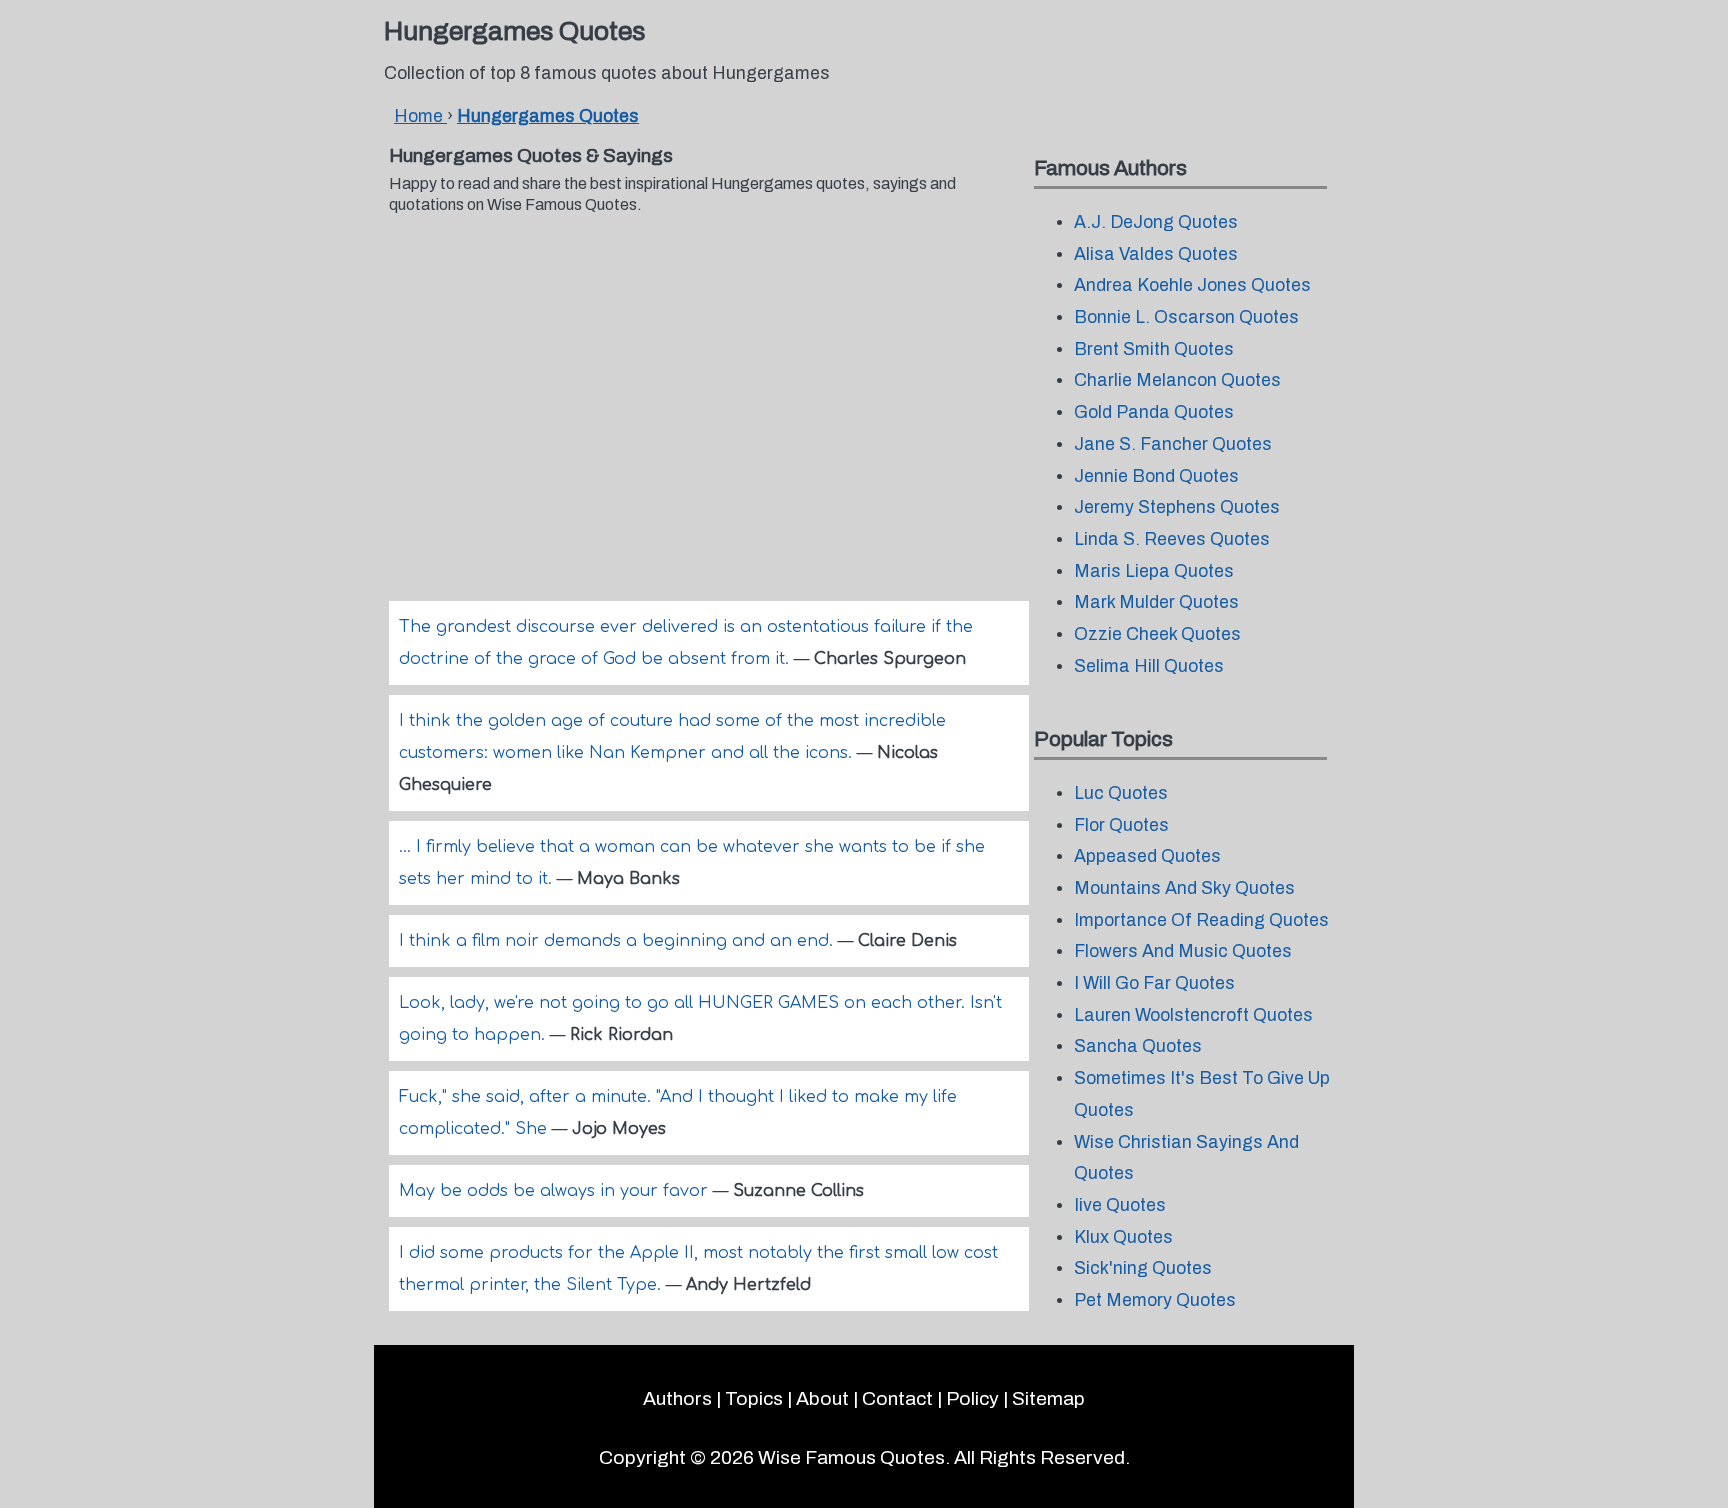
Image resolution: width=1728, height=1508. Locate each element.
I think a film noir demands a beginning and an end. (618, 941)
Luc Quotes (1121, 793)
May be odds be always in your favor (556, 1191)
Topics (754, 1398)
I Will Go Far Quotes (1154, 983)
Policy (972, 1398)
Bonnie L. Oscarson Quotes (1186, 317)
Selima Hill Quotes (1149, 666)
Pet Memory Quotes (1155, 1300)
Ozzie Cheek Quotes (1157, 634)
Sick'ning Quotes (1143, 1268)
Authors (677, 1398)
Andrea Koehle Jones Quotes (1192, 285)
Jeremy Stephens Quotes (1177, 507)
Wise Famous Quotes (851, 1457)
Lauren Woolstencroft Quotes (1193, 1015)
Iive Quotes (1120, 1205)
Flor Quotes (1121, 825)
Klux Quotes (1123, 1237)
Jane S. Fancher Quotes (1173, 444)
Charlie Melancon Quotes (1177, 380)
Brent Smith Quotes (1154, 349)
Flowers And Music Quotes (1183, 951)
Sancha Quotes (1138, 1046)
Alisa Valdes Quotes (1156, 254)
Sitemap (1048, 1398)
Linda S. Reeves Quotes (1172, 539)
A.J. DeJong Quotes (1156, 222)
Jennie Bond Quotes (1156, 476)
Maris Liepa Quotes (1154, 571)
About (822, 1398)
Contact (897, 1398)
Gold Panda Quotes (1154, 412)
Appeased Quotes (1147, 856)
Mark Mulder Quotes (1156, 602)
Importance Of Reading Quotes (1201, 920)
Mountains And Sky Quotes (1184, 888)
